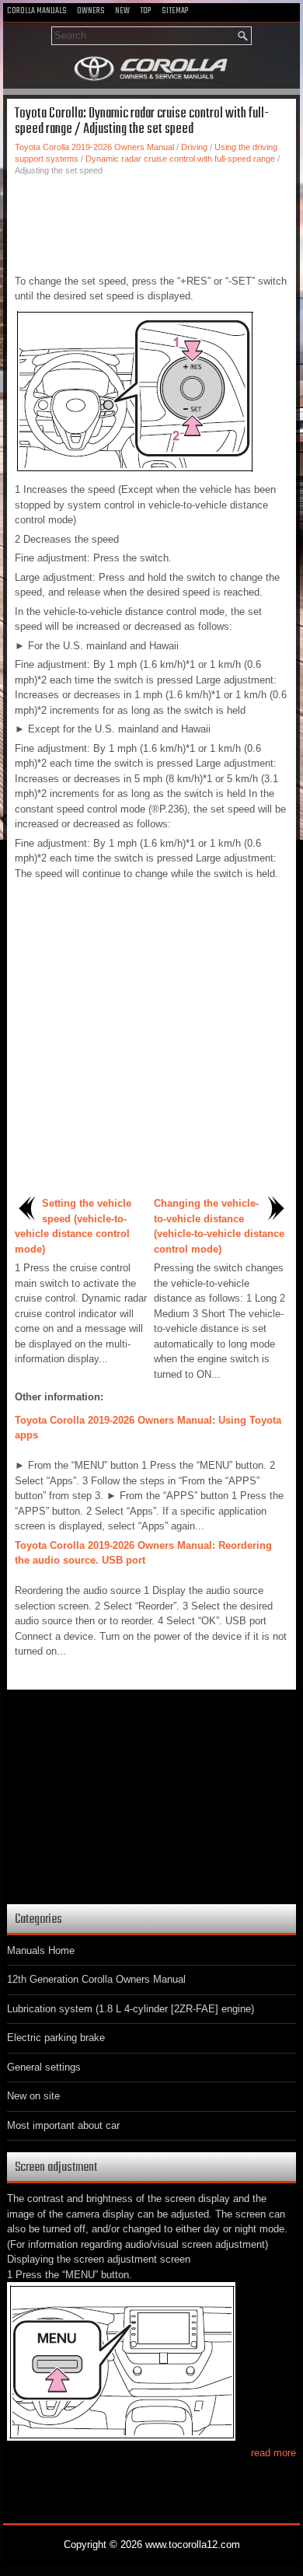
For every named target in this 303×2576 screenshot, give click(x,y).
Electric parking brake (56, 2038)
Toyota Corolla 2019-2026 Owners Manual (94, 147)
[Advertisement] (151, 223)
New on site (33, 2096)
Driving (194, 147)
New (122, 11)
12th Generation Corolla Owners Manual (96, 1979)
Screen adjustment (56, 2167)
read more (273, 2453)
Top (146, 11)
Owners (91, 11)
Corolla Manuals (37, 11)
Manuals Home (41, 1950)
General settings (44, 2067)
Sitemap (175, 11)
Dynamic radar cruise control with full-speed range (180, 159)
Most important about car (63, 2125)
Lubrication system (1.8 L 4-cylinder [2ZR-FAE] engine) (131, 2009)
